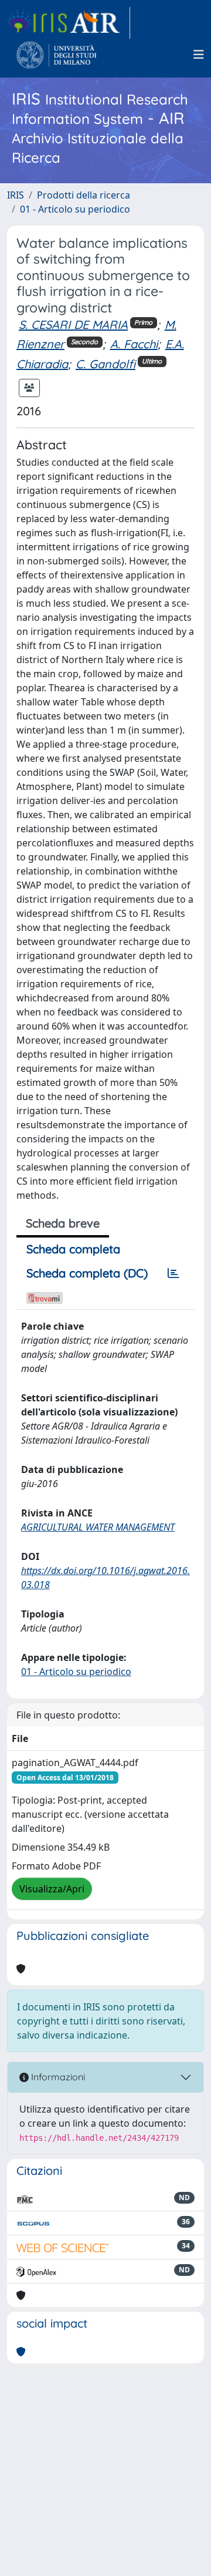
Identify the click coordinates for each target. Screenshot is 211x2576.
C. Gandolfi (105, 364)
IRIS (16, 195)
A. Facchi (134, 344)
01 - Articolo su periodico (75, 209)
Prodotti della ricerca (84, 195)
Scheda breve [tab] (63, 1223)
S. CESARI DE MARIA (73, 324)
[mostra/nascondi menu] (199, 55)
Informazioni (57, 2077)
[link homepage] (69, 23)
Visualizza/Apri (52, 1889)
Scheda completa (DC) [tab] (87, 1273)
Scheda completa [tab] (73, 1249)
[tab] (173, 1273)
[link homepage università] (57, 55)
